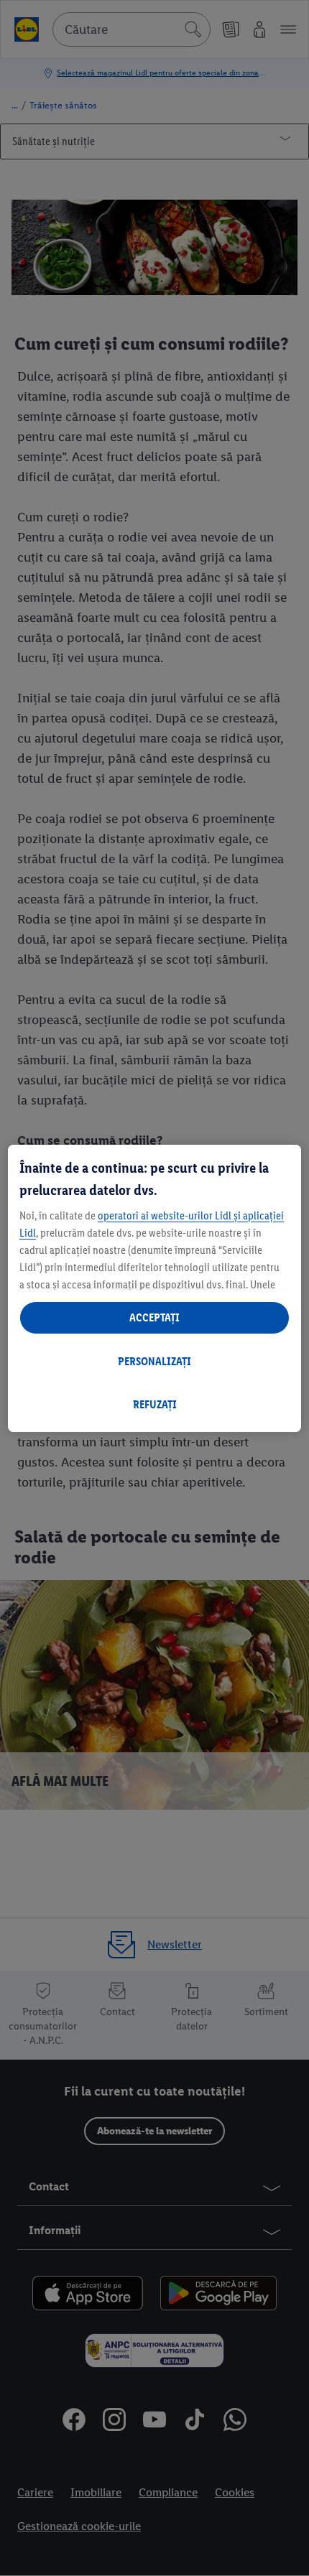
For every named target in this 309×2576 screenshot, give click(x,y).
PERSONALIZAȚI (154, 1361)
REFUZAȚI (155, 1404)
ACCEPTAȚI (154, 1317)
